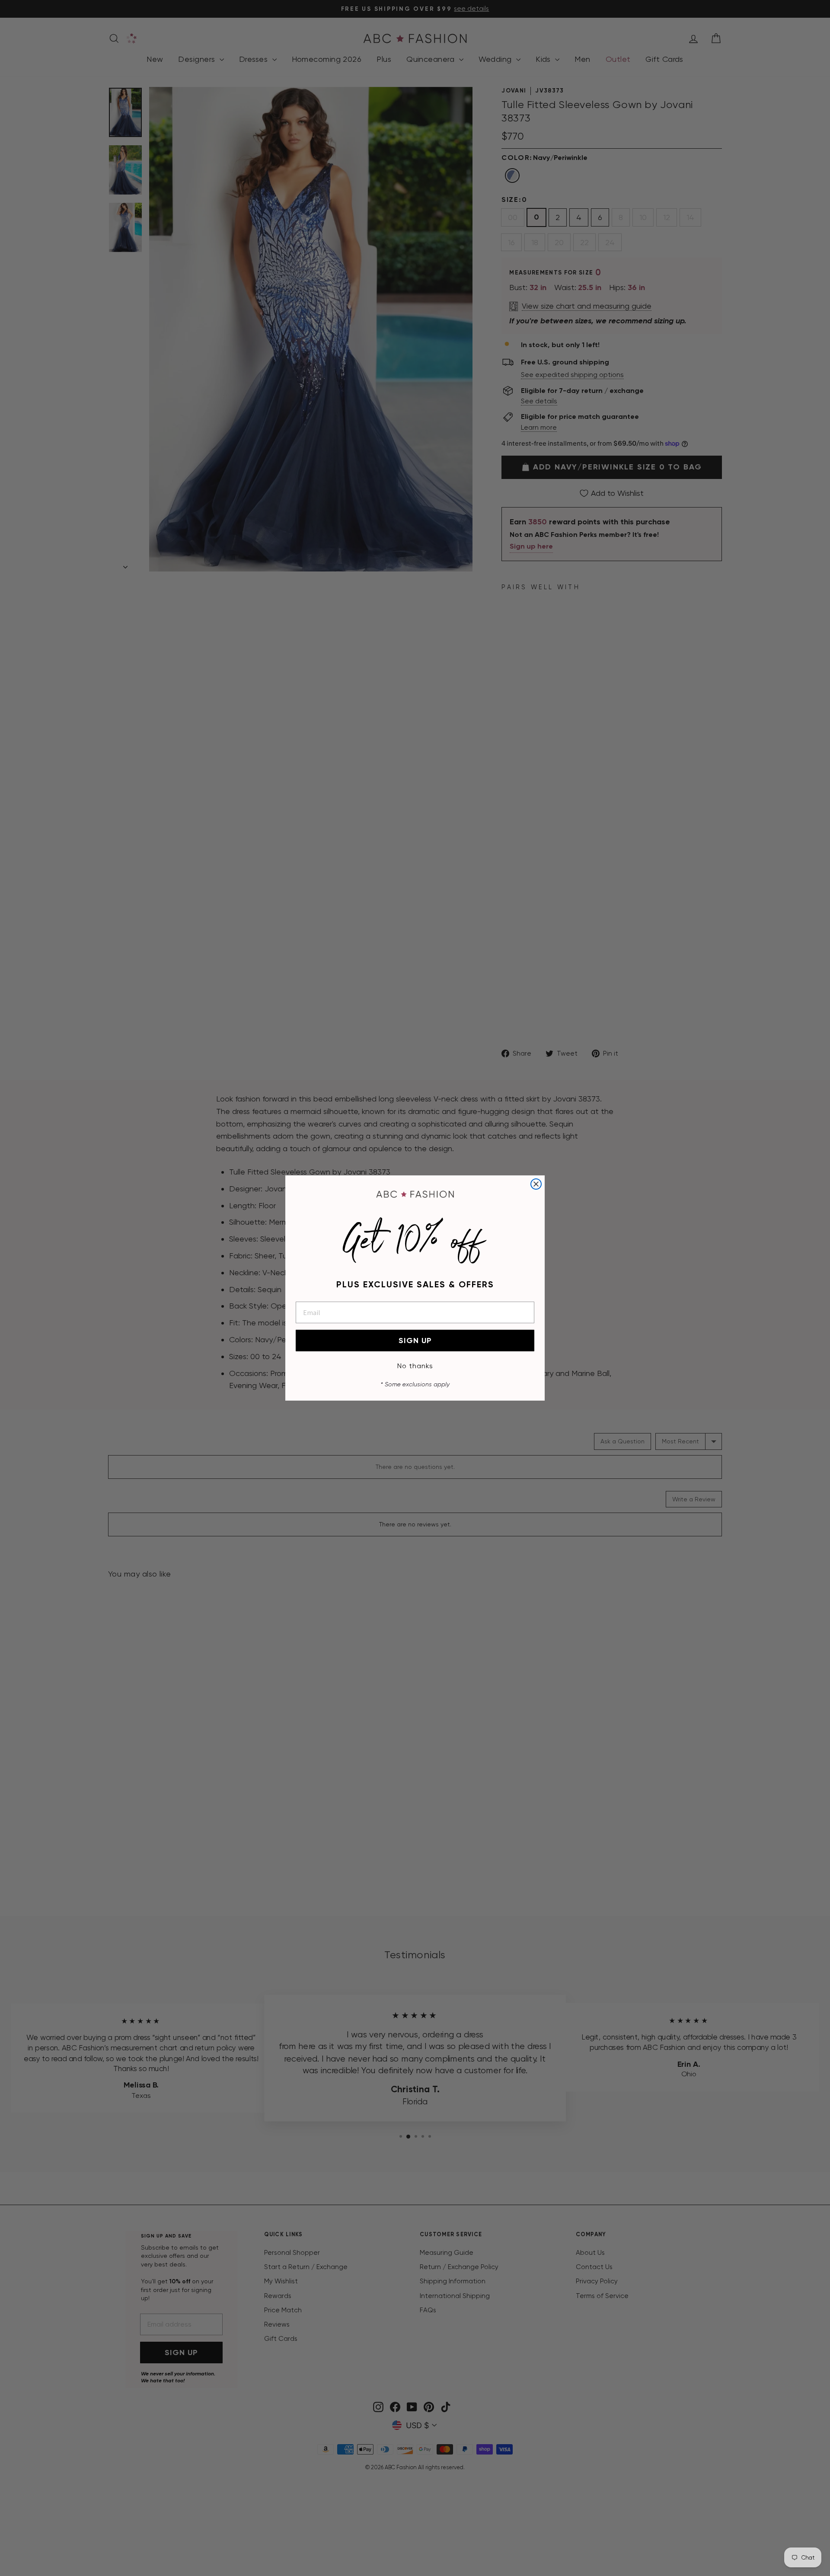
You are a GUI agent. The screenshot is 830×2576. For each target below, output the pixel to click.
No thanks (415, 1366)
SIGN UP (415, 1341)
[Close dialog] (536, 1184)
